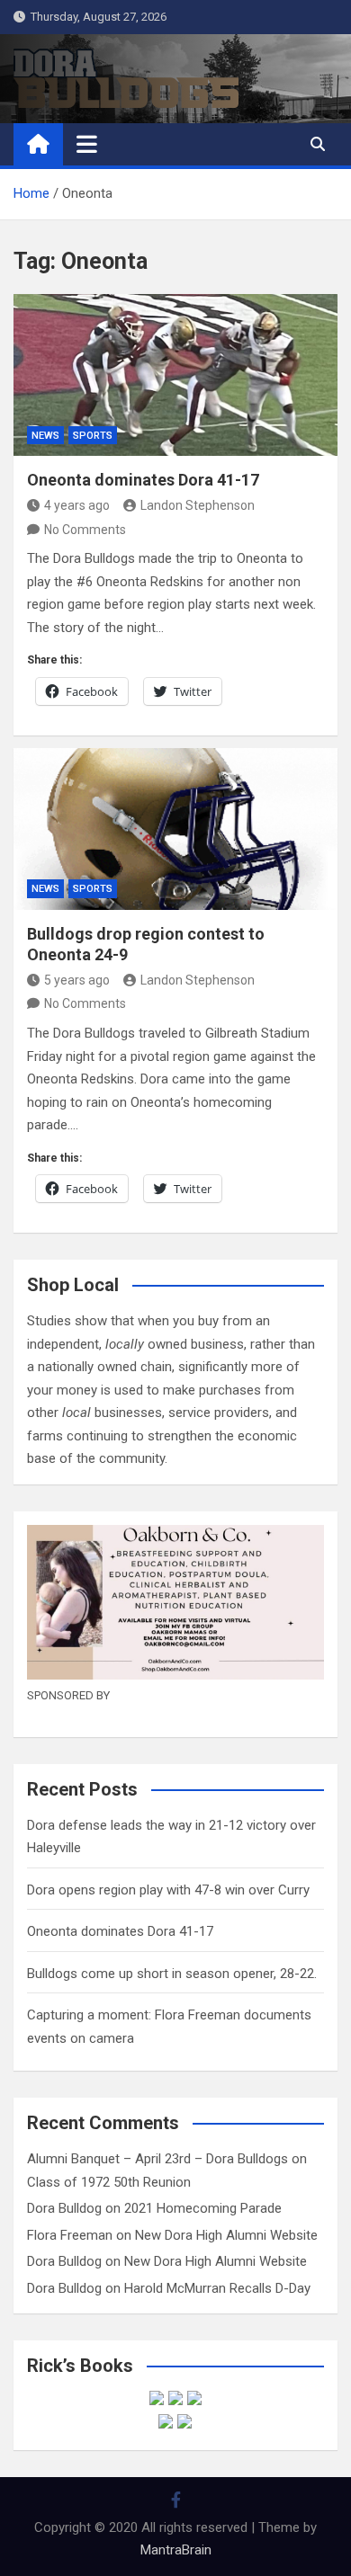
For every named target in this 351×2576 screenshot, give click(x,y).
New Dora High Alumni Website (226, 2235)
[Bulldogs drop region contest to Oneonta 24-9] (175, 829)
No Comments (85, 530)
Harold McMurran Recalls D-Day (217, 2288)
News (45, 436)
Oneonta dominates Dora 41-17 (143, 480)
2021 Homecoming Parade (203, 2208)
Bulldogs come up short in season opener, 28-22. (172, 1974)
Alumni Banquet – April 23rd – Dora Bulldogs (157, 2159)
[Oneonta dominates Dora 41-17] (175, 375)
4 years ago (77, 505)
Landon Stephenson (198, 505)
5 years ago (77, 980)
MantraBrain (176, 2550)
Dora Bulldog (64, 2208)
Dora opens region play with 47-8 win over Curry (168, 1890)
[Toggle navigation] (87, 144)
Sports (93, 436)
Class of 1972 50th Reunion (109, 2182)
